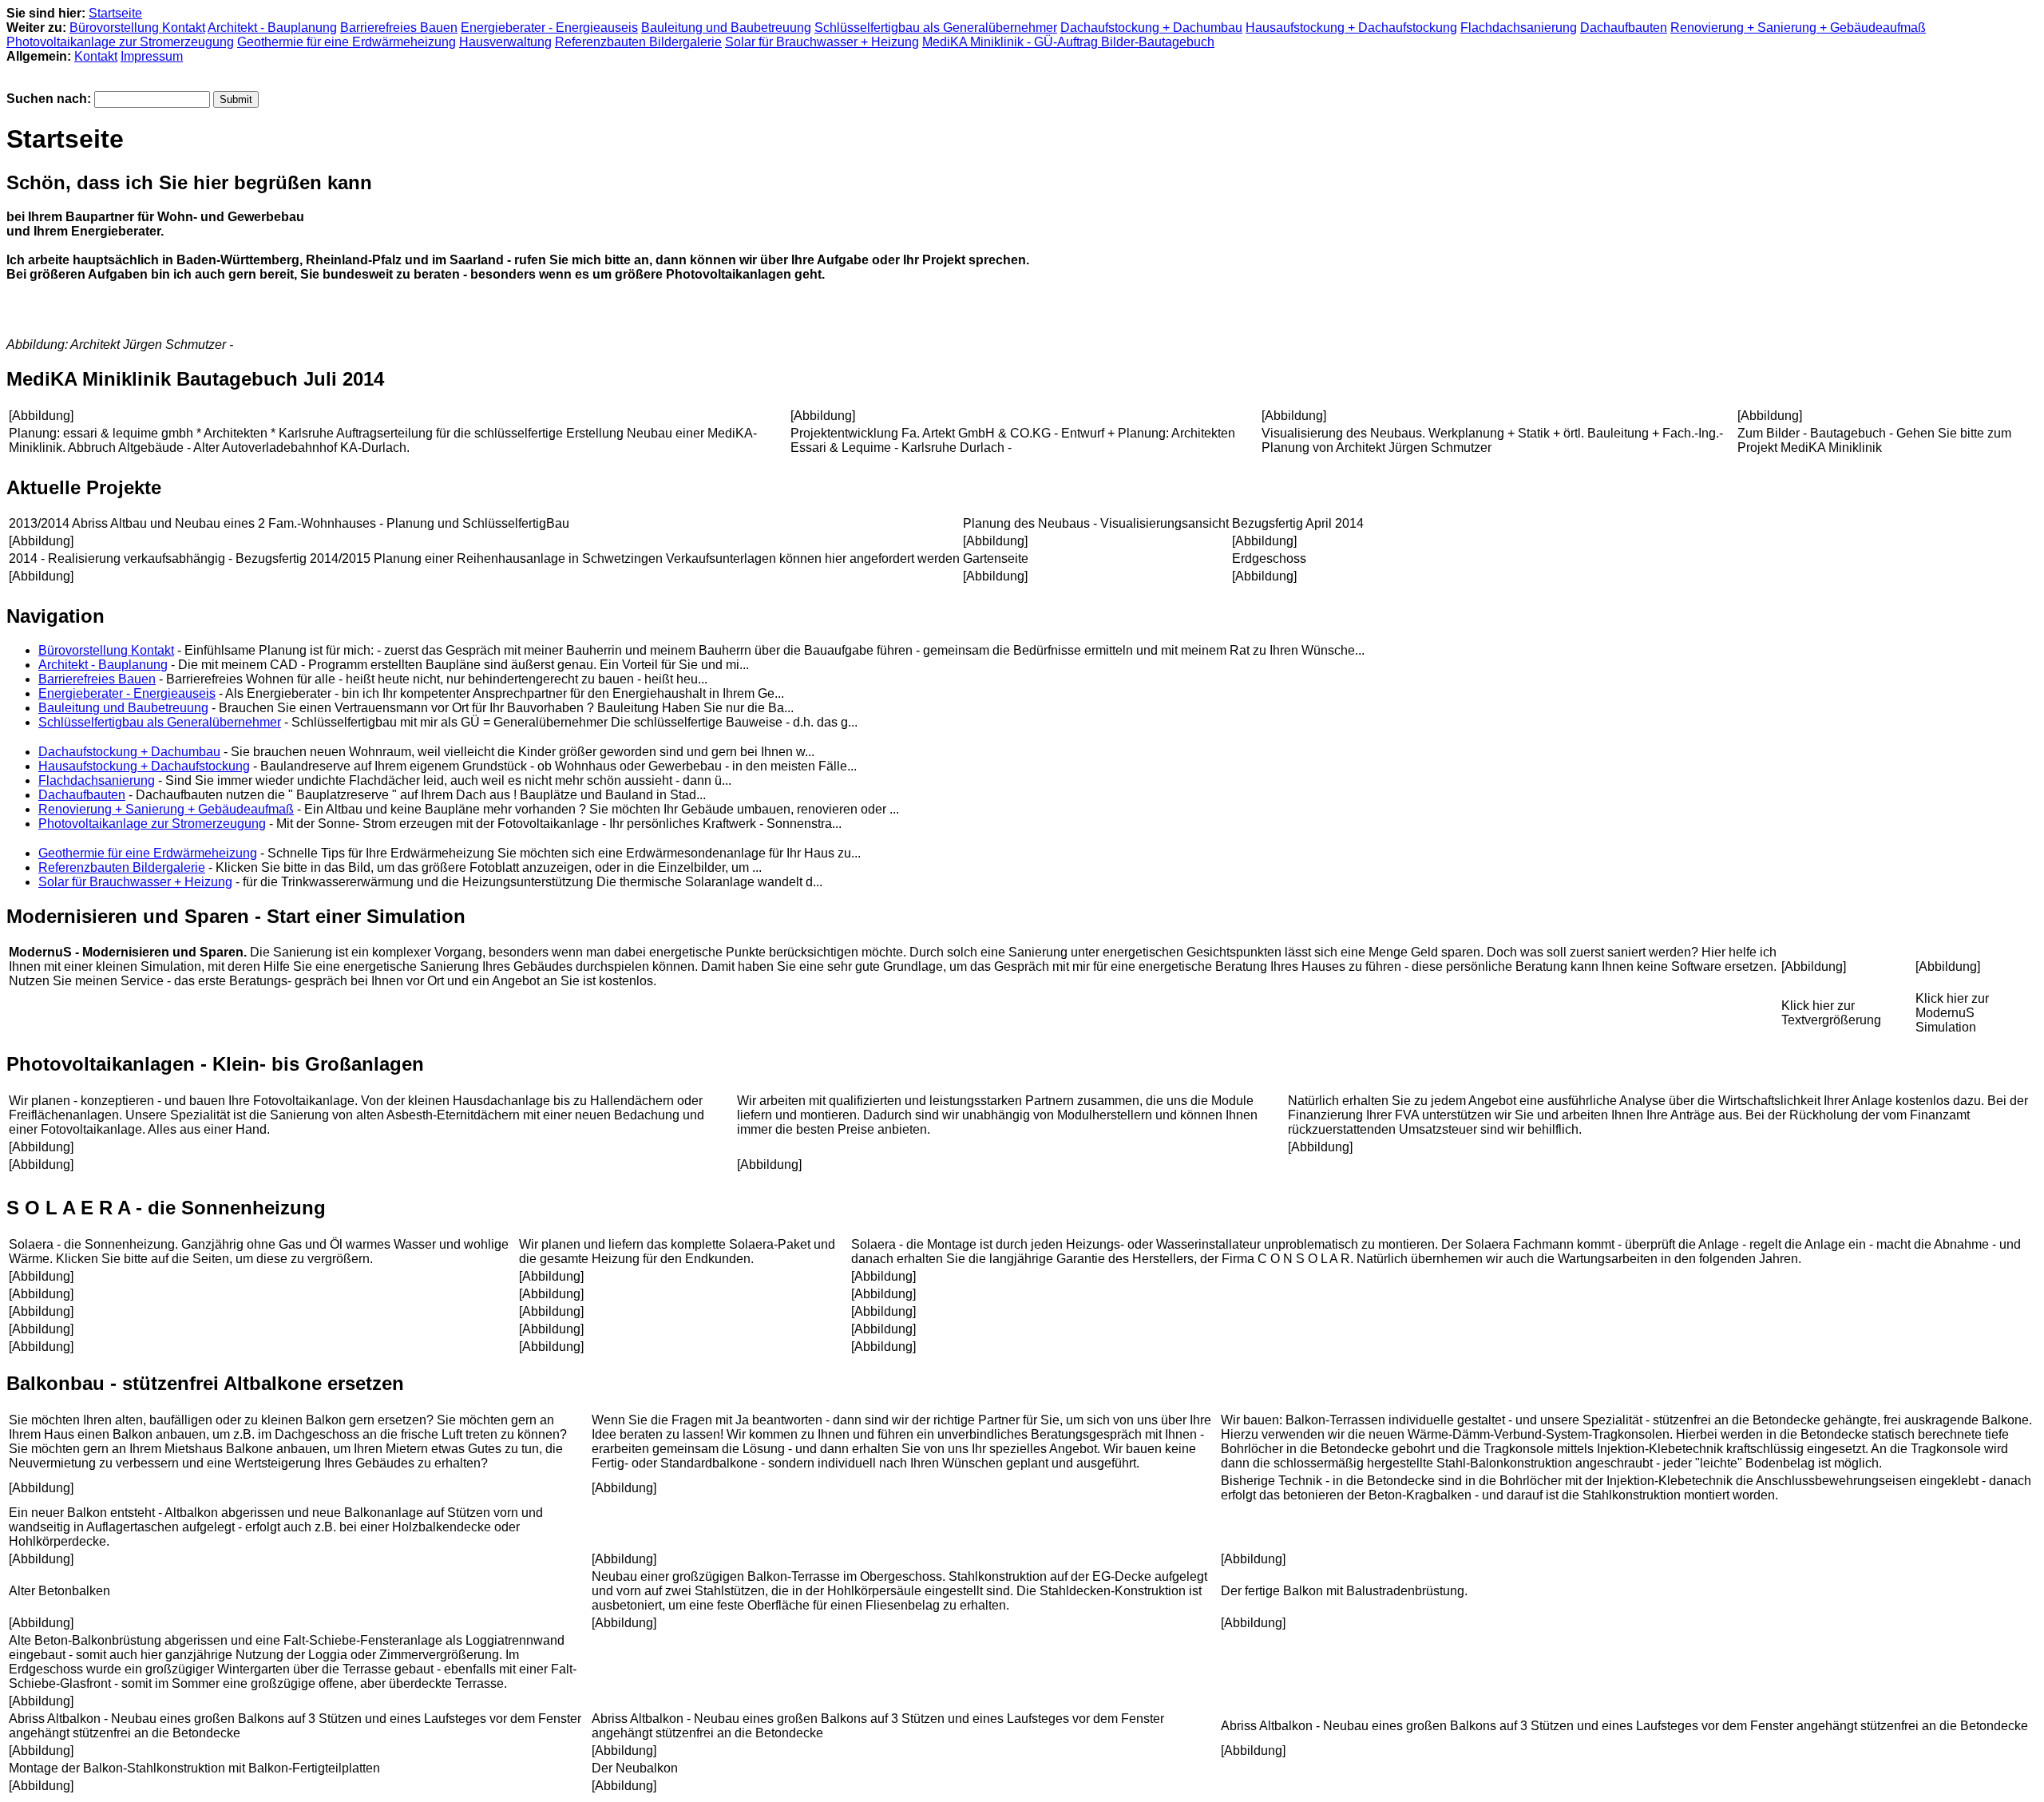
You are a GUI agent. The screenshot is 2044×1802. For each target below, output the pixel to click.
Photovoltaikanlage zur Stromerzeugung (120, 42)
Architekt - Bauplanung (272, 28)
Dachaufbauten (1624, 28)
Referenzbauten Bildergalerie (638, 42)
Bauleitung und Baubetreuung (726, 28)
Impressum (152, 56)
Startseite (115, 13)
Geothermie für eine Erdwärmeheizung (347, 42)
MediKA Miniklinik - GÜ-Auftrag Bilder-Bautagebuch (1068, 42)
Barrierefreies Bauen (399, 28)
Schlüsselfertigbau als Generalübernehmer (936, 28)
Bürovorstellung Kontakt (137, 28)
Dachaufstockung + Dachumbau (1151, 28)
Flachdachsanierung (1519, 28)
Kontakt (96, 56)
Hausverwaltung (505, 42)
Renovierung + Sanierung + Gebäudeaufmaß (1798, 28)
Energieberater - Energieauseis (549, 28)
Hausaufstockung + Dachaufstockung (1351, 28)
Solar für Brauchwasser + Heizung (822, 42)
